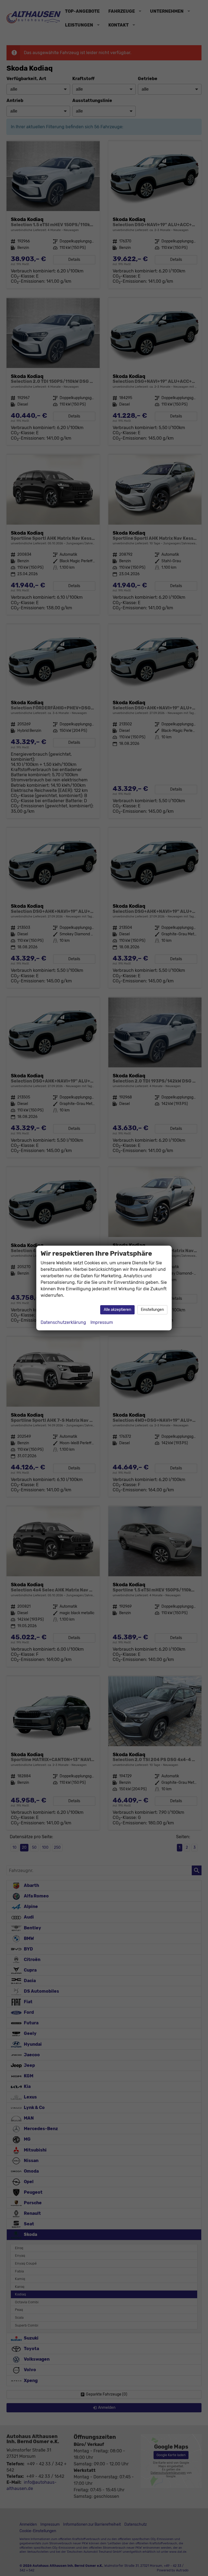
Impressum (102, 1322)
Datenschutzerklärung (63, 1322)
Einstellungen (152, 1310)
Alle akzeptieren (117, 1310)
